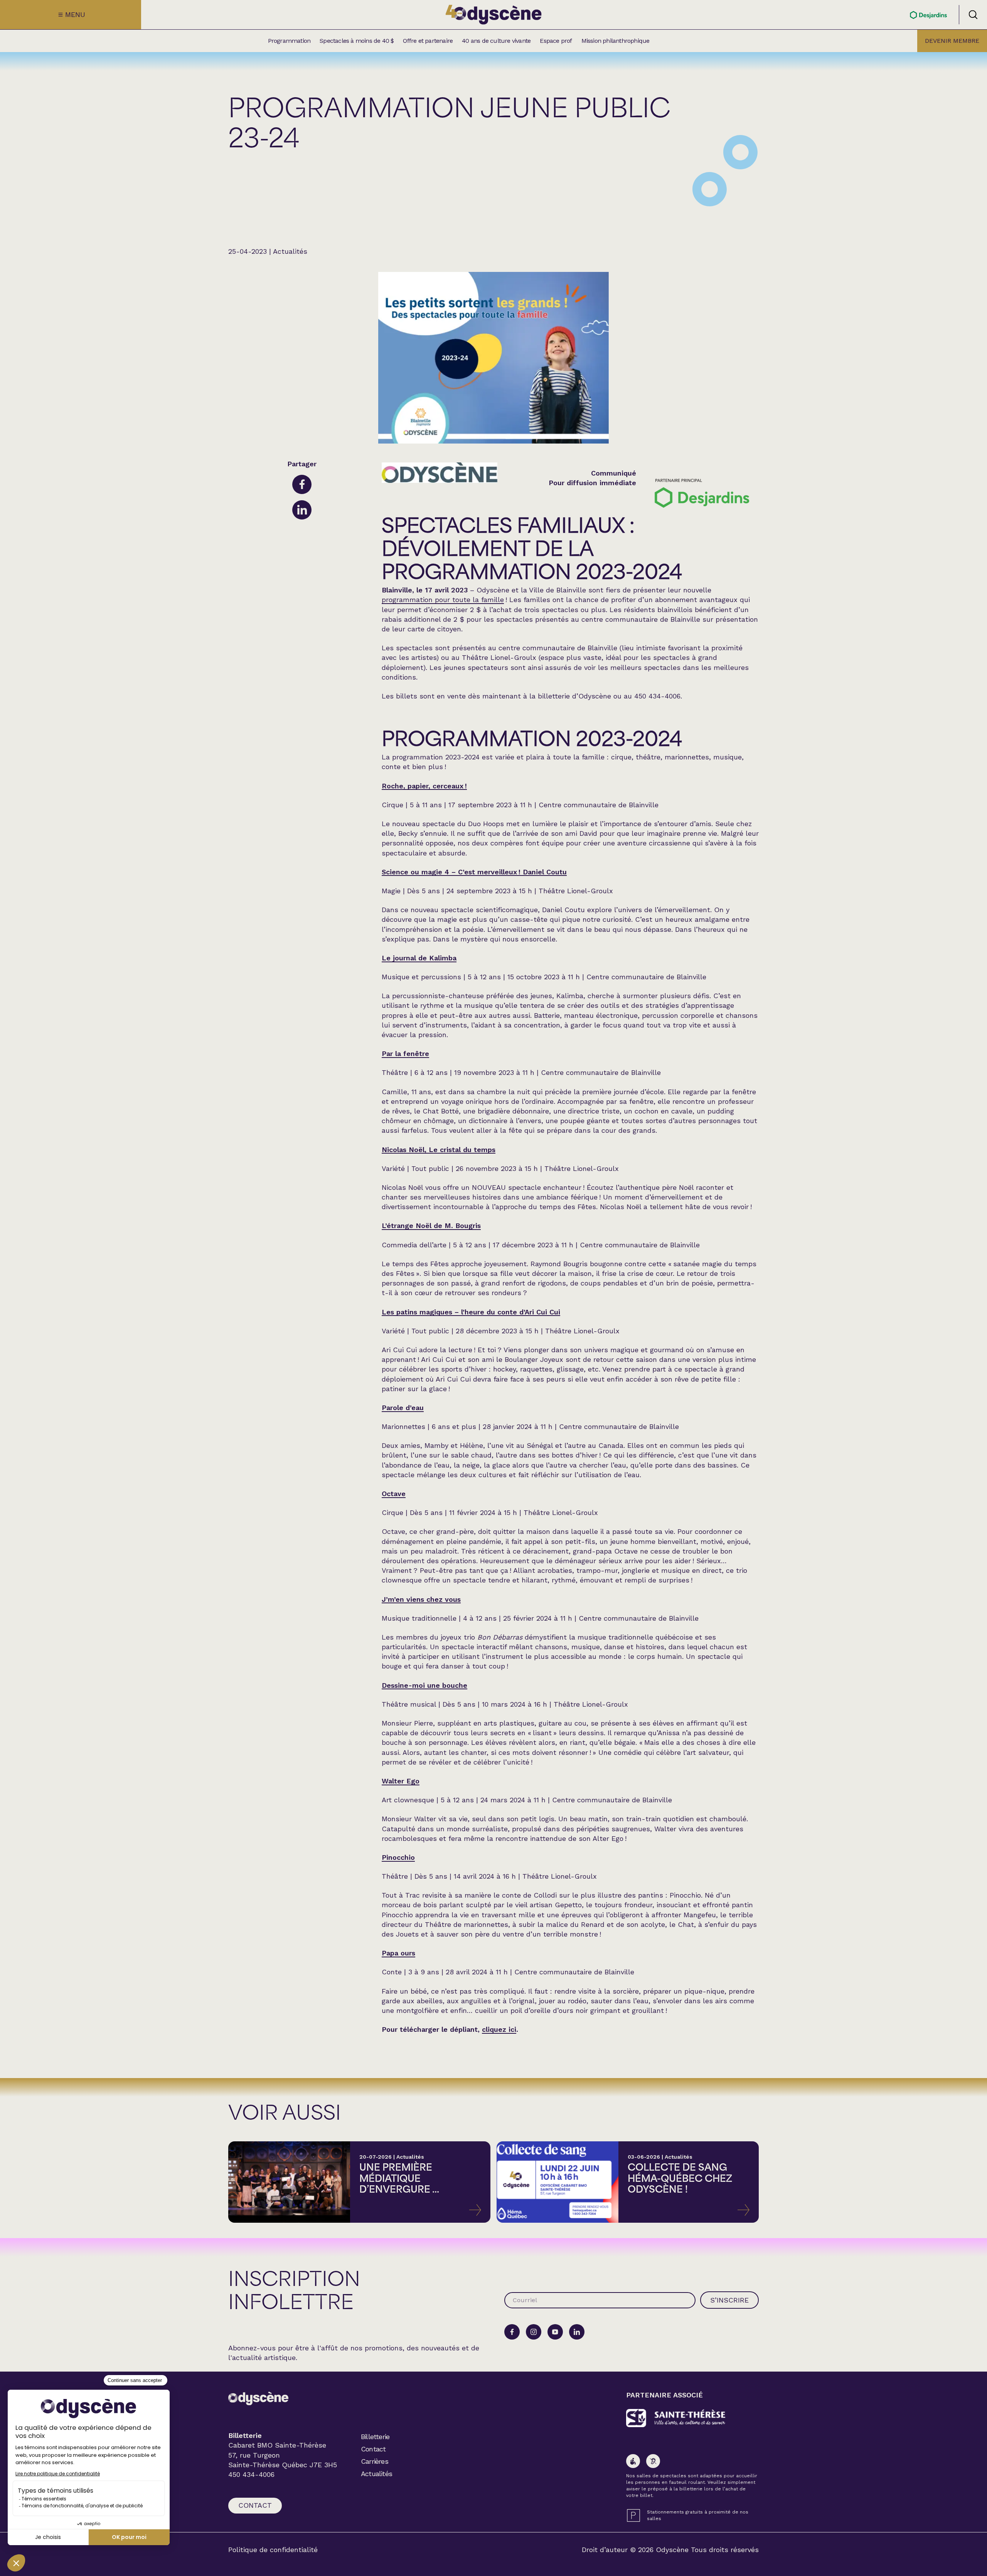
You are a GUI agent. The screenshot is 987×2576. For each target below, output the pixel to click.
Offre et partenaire (428, 41)
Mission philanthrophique (616, 41)
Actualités (376, 2474)
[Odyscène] (258, 2398)
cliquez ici (499, 2029)
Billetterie (375, 2437)
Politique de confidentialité (273, 2550)
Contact (255, 2505)
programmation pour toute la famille (443, 600)
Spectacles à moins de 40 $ (357, 41)
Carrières (375, 2461)
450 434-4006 (251, 2475)
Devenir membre (952, 41)
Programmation (289, 41)
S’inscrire (729, 2300)
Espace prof (556, 41)
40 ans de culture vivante (496, 41)
